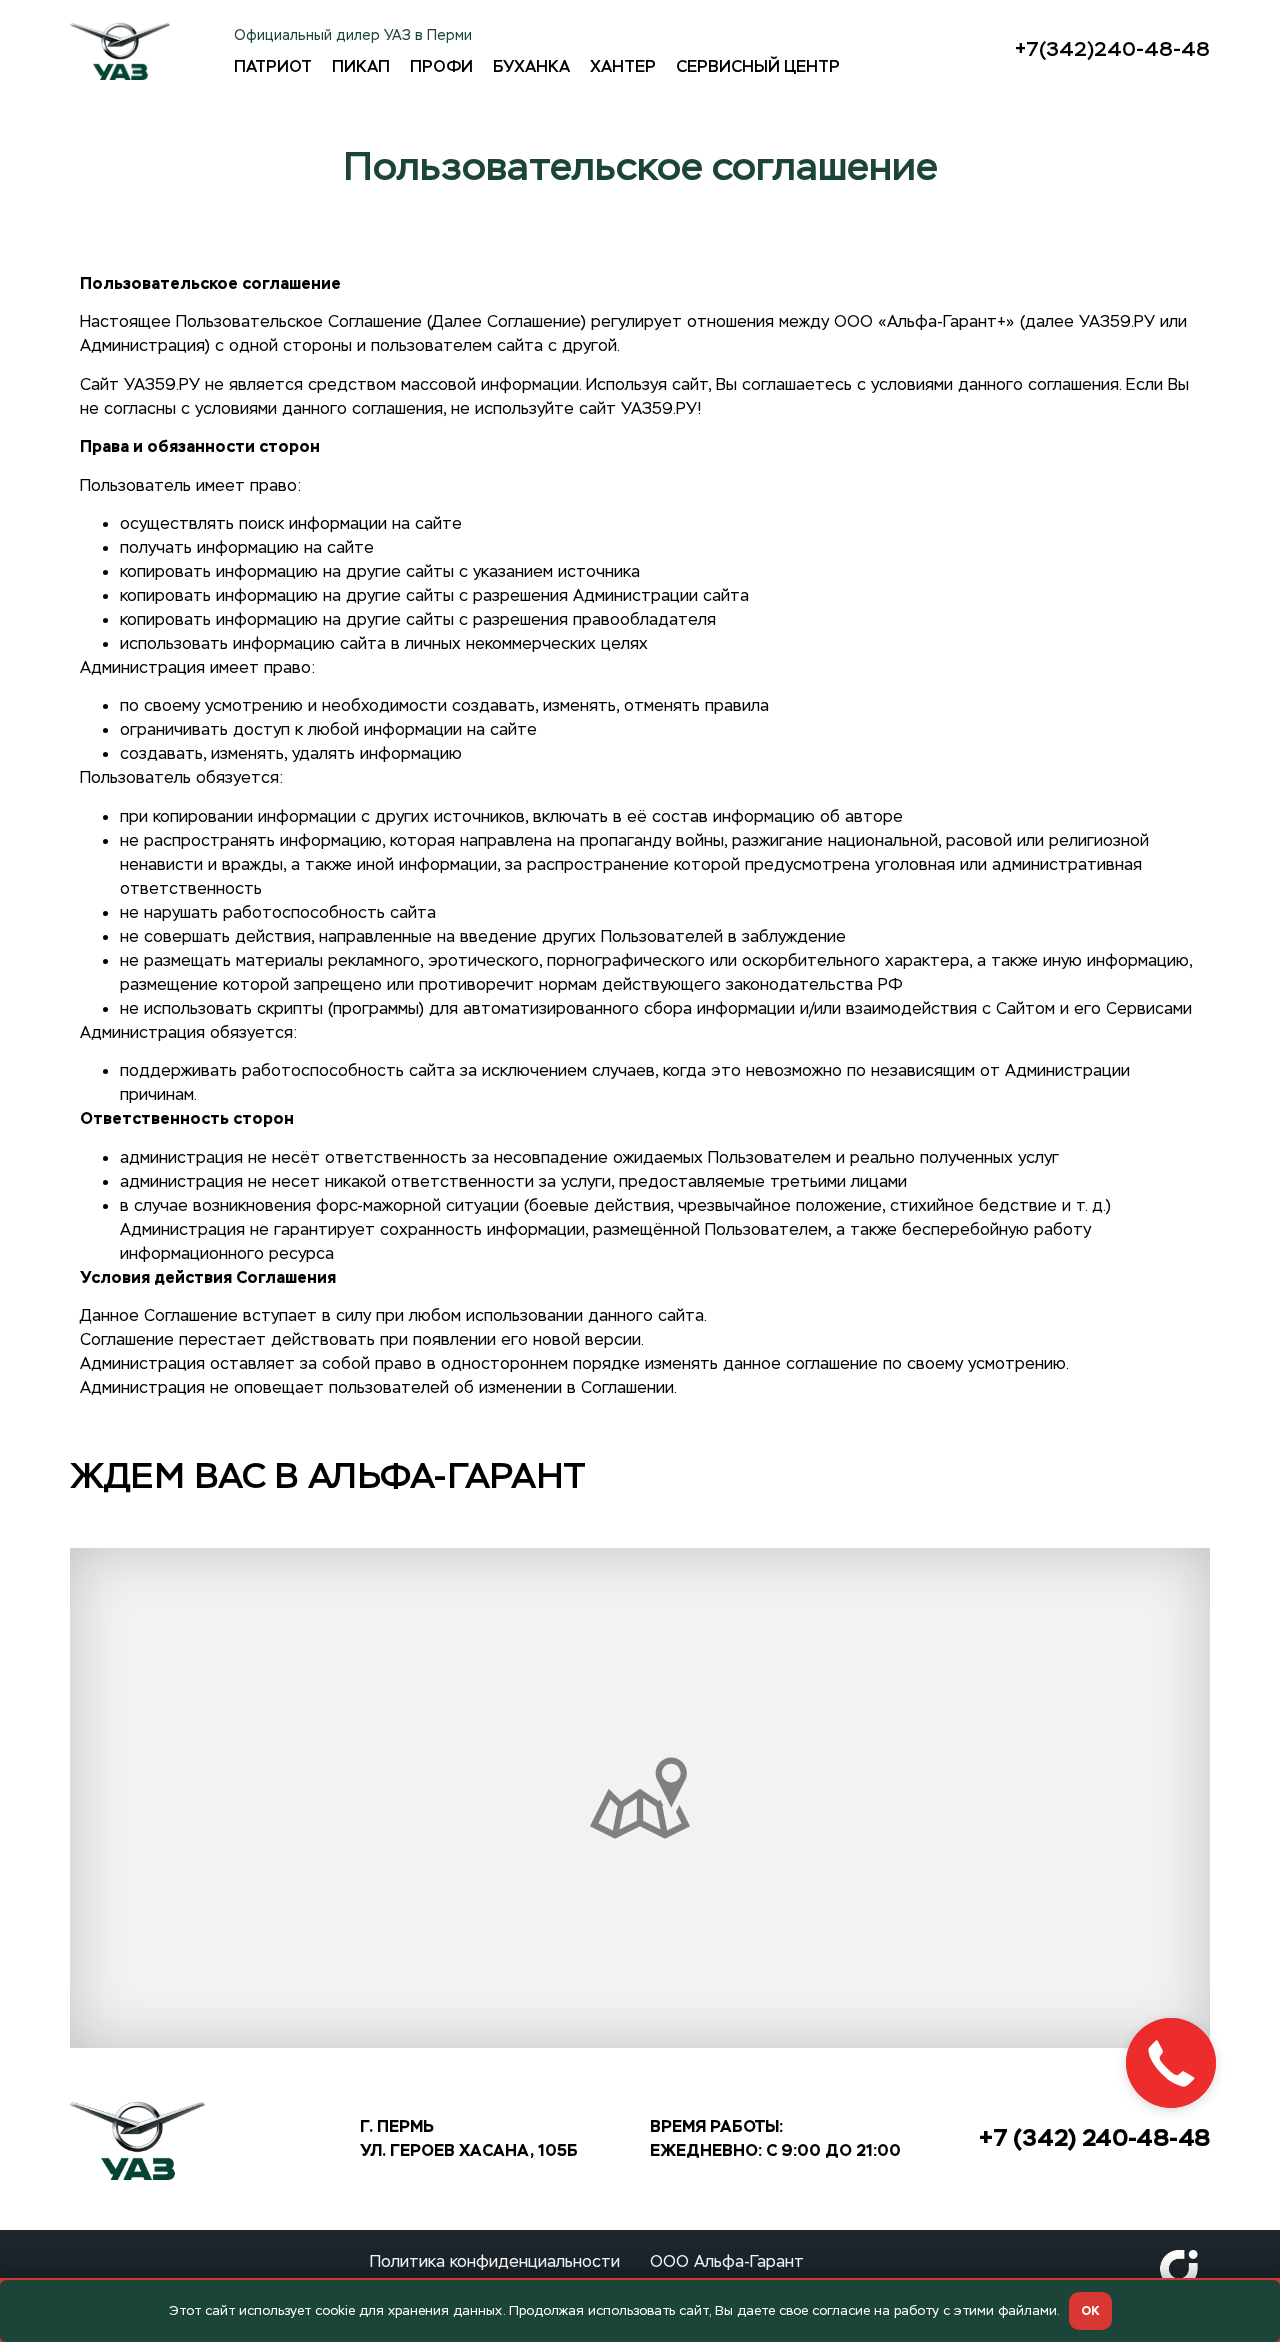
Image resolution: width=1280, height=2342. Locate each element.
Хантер (623, 67)
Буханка (531, 67)
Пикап (361, 67)
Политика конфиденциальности (495, 2261)
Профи (441, 67)
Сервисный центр (758, 67)
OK (1090, 2311)
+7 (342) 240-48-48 (1094, 2137)
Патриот (273, 67)
